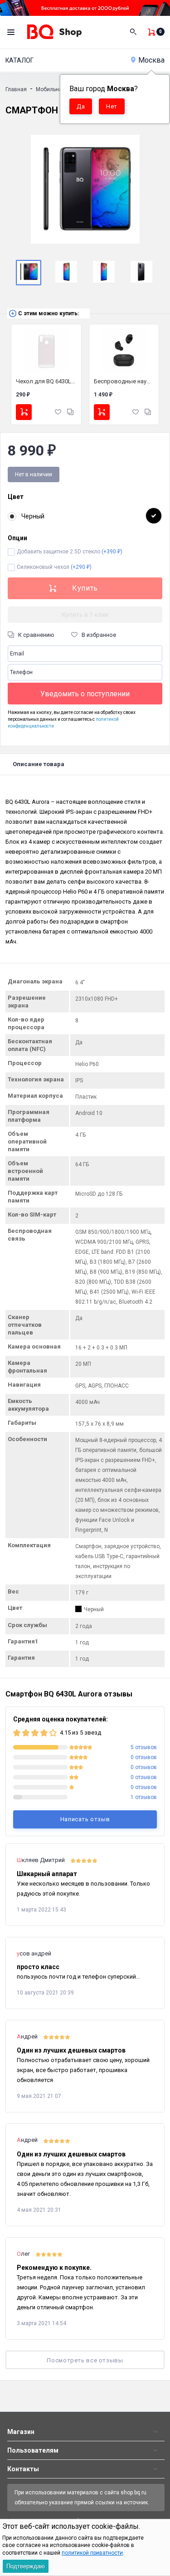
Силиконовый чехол (54, 567)
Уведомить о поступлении (85, 694)
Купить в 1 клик (85, 615)
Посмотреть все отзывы (85, 2360)
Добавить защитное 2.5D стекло (70, 552)
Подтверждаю (26, 2566)
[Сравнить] (70, 412)
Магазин (21, 2432)
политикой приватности (92, 2553)
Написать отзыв (85, 1819)
